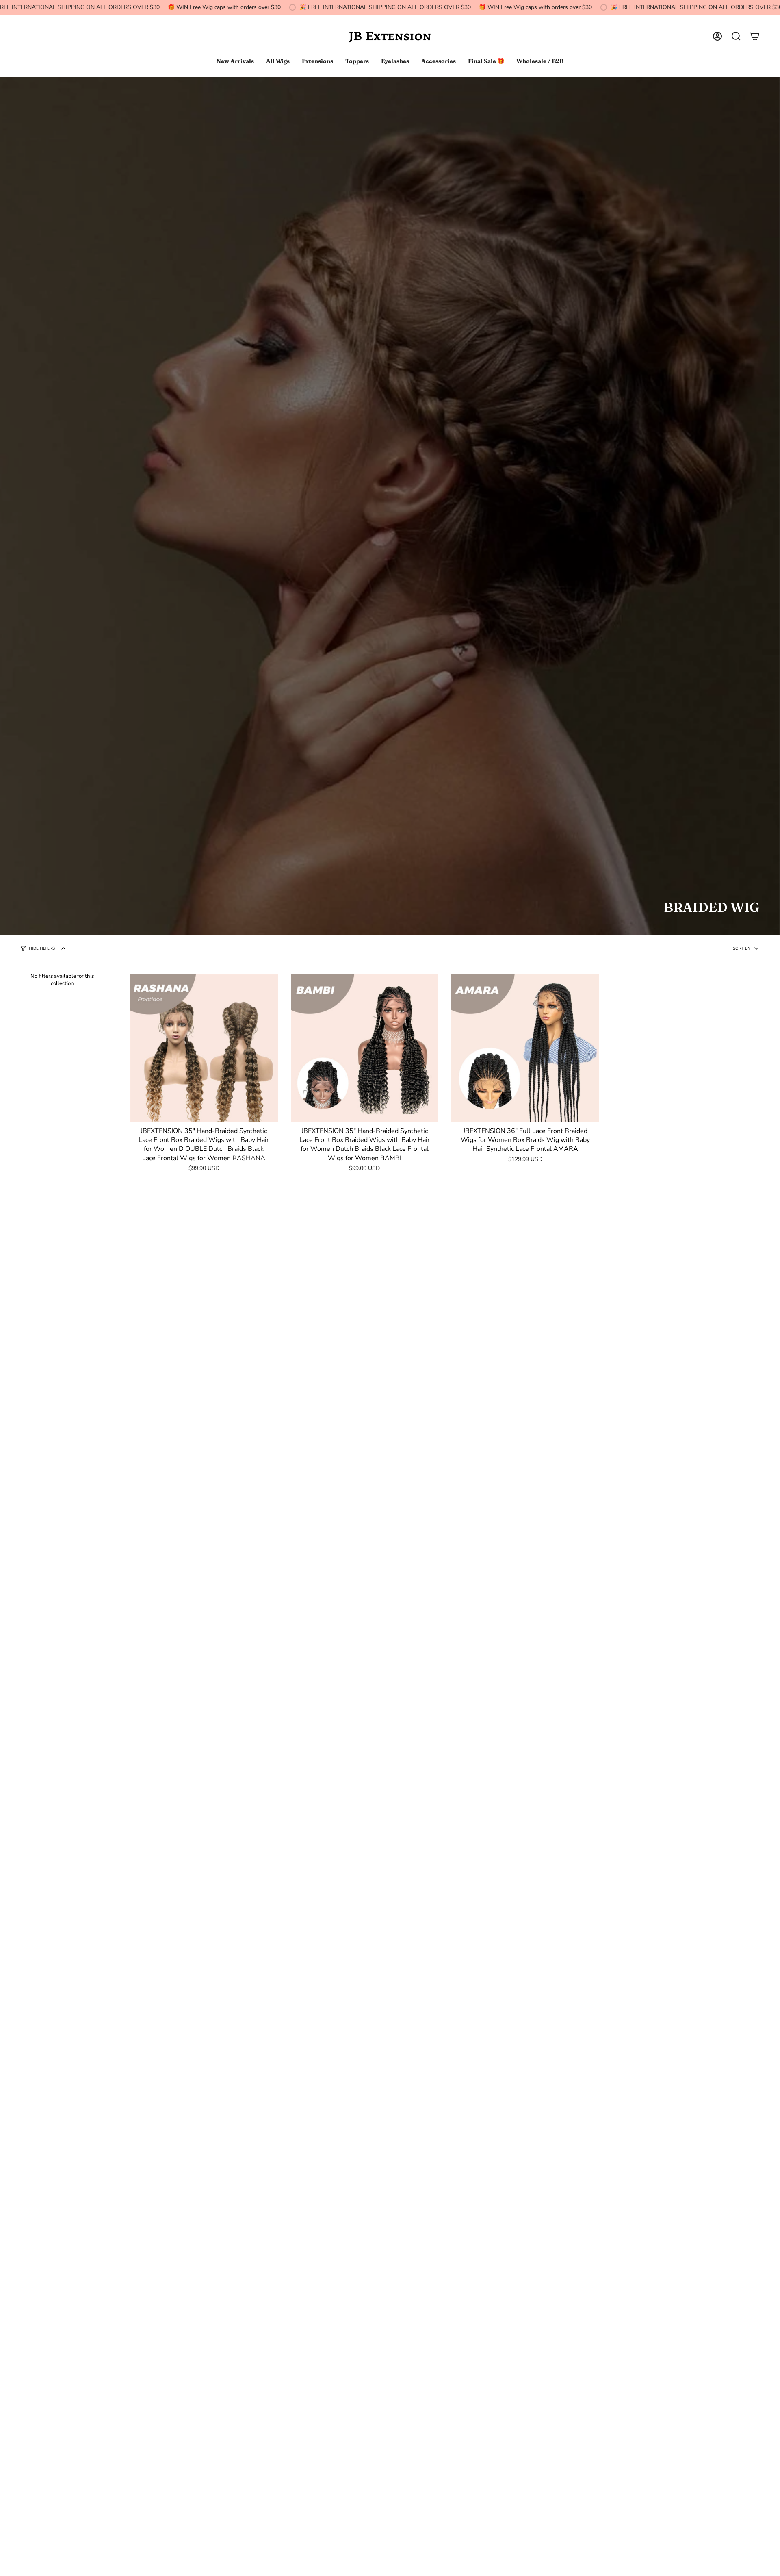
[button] (736, 36)
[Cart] (755, 36)
